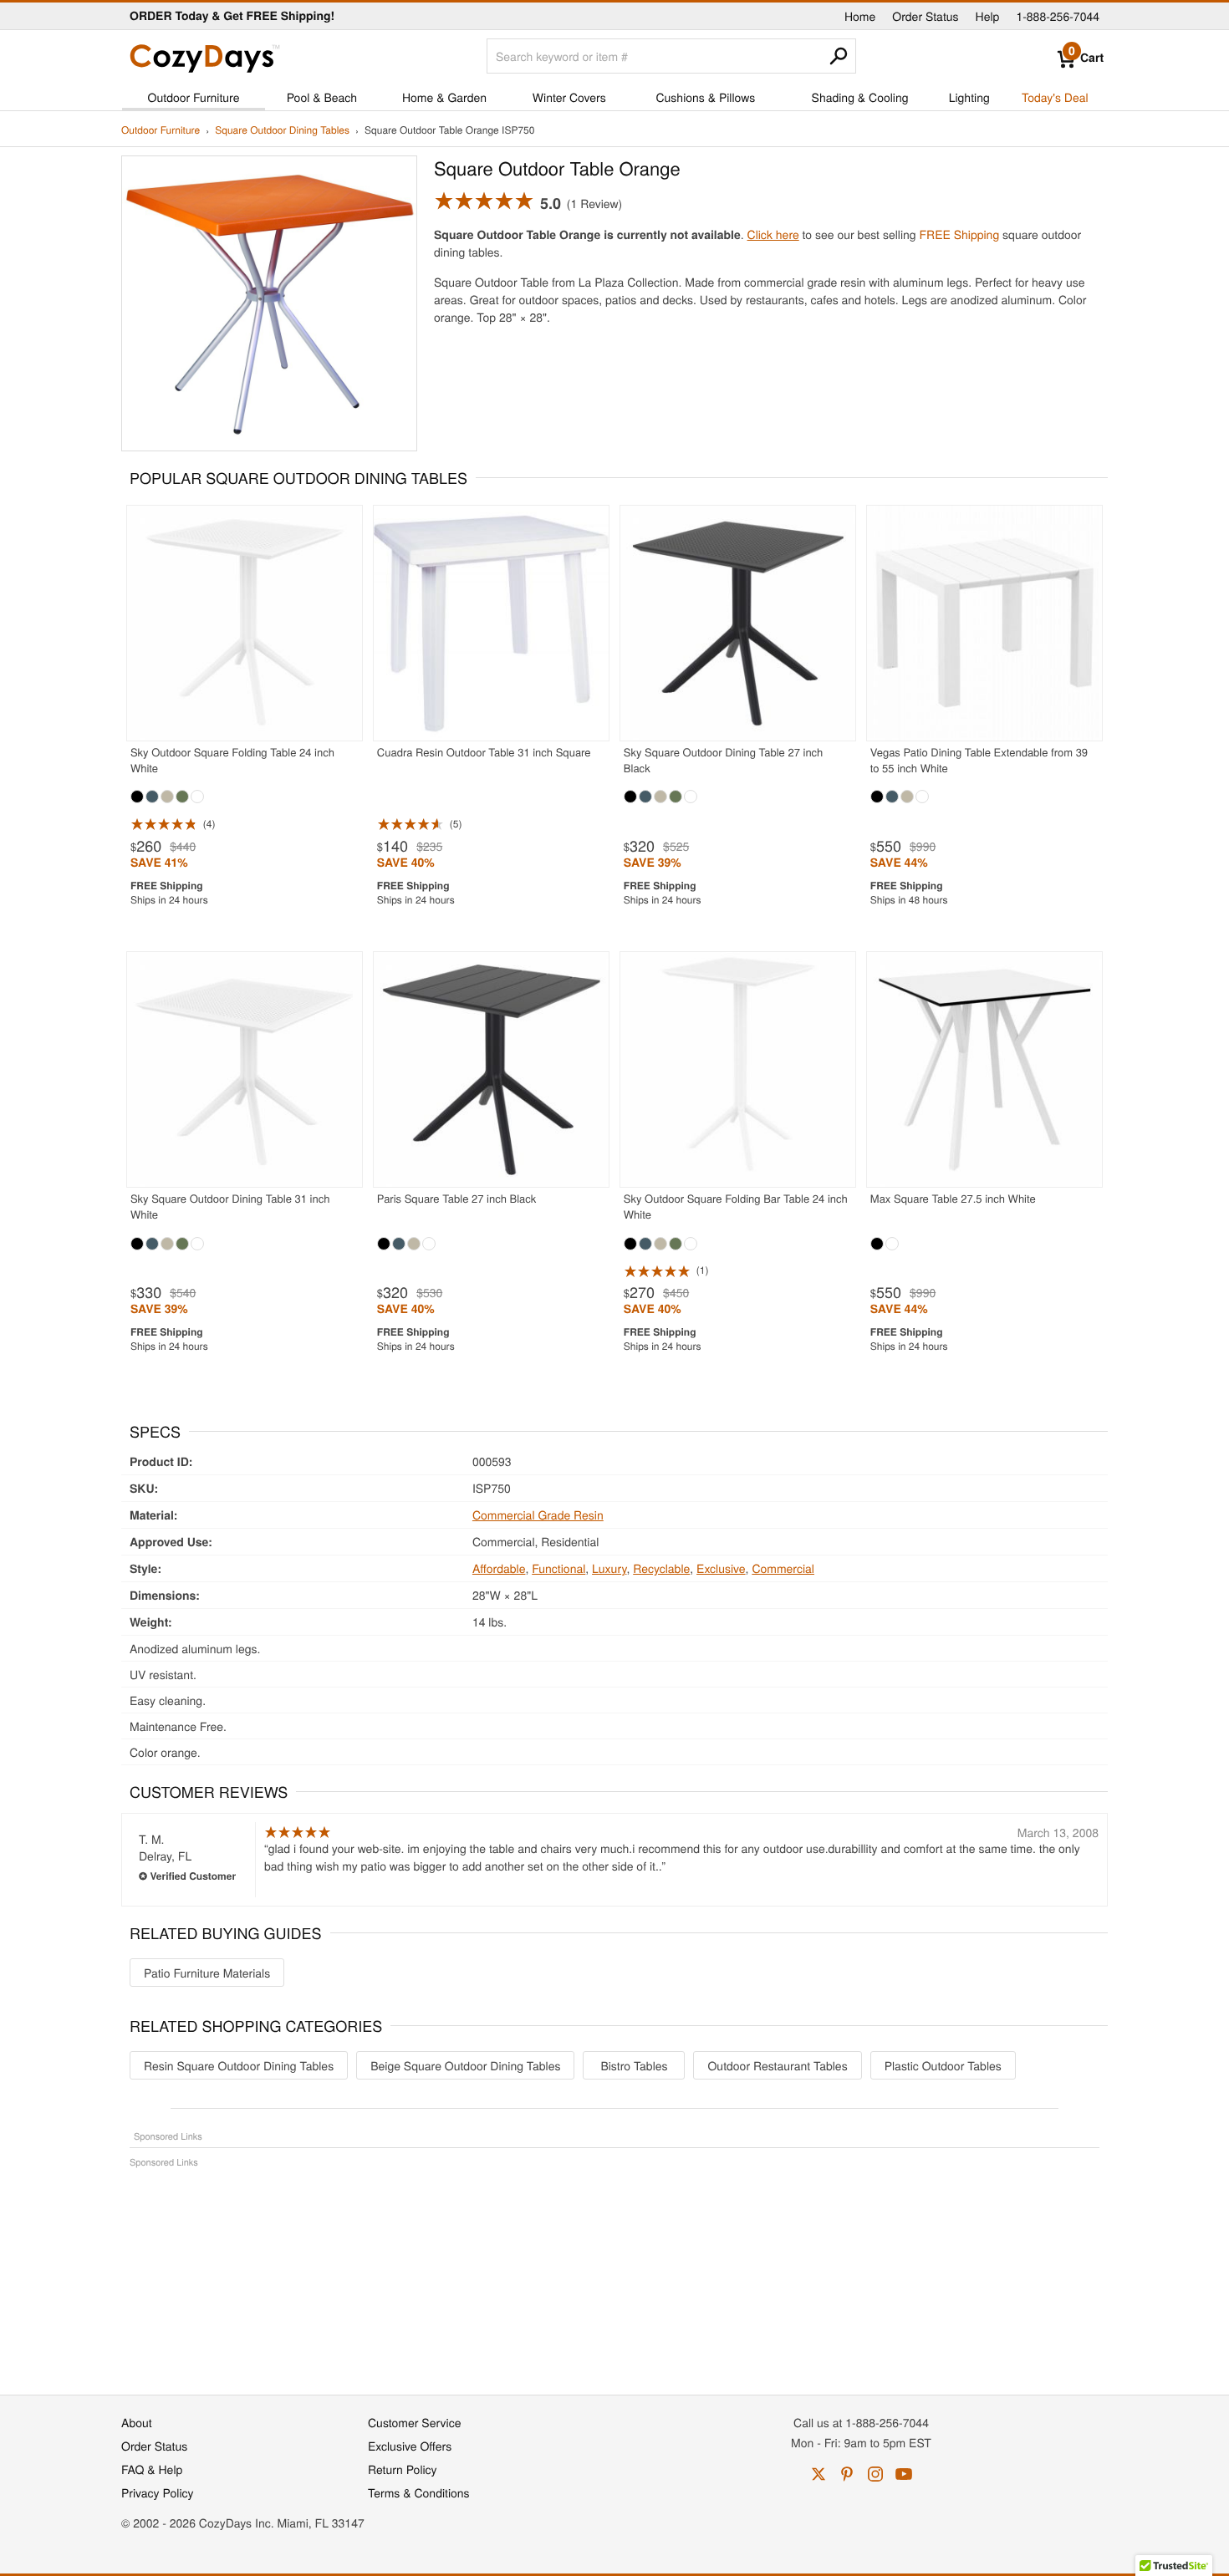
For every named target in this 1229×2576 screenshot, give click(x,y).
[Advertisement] (614, 2273)
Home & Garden (444, 97)
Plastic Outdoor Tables (943, 2065)
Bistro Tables (634, 2065)
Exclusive (721, 1568)
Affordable (499, 1568)
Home (860, 16)
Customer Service (414, 2422)
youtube (904, 2474)
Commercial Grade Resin (538, 1515)
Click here (773, 234)
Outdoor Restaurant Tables (777, 2065)
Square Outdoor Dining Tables (282, 131)
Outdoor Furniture (194, 97)
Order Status (925, 16)
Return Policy (403, 2469)
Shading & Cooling (860, 97)
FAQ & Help (152, 2469)
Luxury (609, 1568)
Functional (558, 1568)
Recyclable (661, 1568)
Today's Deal (1055, 97)
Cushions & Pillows (705, 97)
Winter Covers (569, 97)
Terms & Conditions (419, 2492)
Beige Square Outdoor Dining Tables (465, 2065)
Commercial (783, 1568)
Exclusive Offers (410, 2446)
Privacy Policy (158, 2492)
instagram (875, 2474)
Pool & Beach (322, 97)
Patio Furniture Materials (207, 1973)
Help (988, 16)
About (137, 2422)
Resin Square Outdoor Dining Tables (239, 2065)
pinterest (847, 2474)
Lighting (969, 97)
